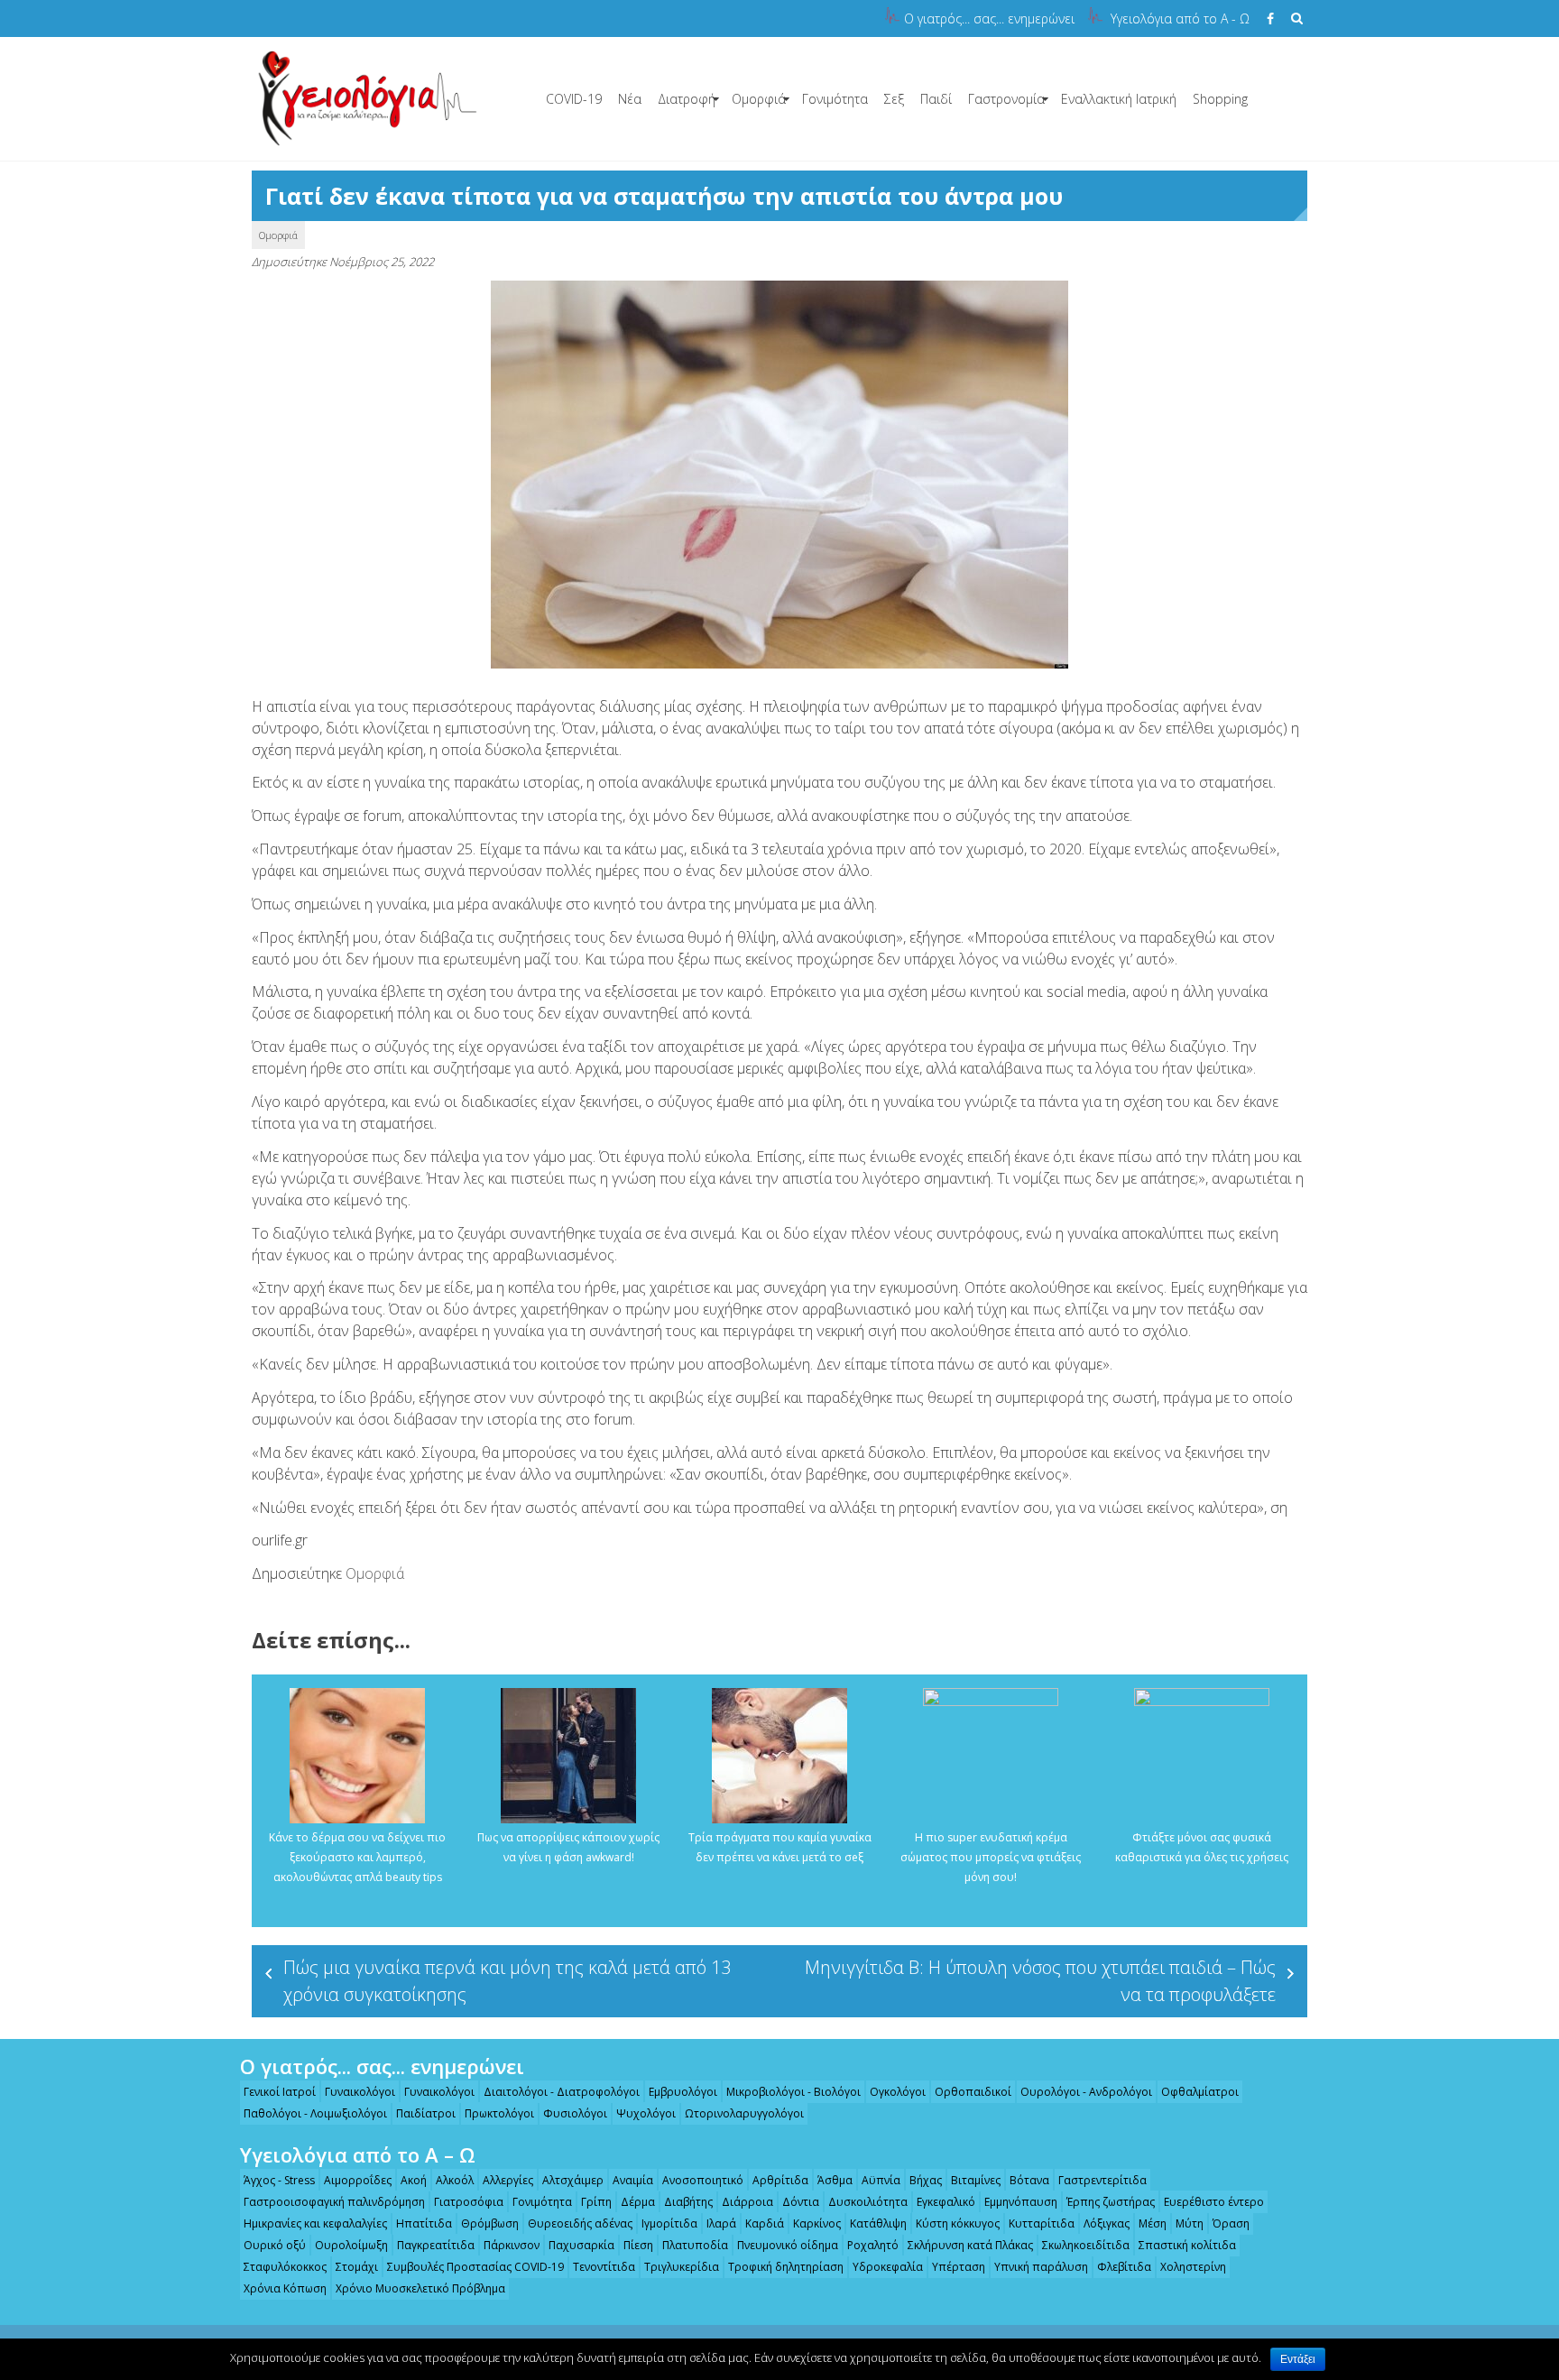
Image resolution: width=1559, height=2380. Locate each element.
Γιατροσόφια (469, 2202)
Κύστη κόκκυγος (958, 2223)
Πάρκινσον (512, 2245)
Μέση (1153, 2223)
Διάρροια (747, 2202)
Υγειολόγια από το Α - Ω (1180, 18)
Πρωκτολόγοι (499, 2113)
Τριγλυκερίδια (682, 2267)
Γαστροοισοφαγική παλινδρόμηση (334, 2202)
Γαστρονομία (1006, 99)
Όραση (1231, 2223)
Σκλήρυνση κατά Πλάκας (970, 2245)
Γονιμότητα (835, 99)
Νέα (630, 99)
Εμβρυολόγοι (683, 2092)
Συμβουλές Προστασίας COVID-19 (475, 2267)
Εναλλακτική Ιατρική (1119, 99)
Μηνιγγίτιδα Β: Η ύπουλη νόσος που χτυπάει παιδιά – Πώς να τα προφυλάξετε (1040, 1981)
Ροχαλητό (873, 2245)
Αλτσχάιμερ (573, 2180)
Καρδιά (765, 2223)
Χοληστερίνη (1193, 2267)
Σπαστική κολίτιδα (1187, 2245)
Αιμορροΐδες (358, 2180)
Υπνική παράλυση (1041, 2267)
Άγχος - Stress (279, 2180)
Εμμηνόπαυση (1021, 2202)
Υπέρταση (959, 2267)
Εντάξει (1298, 2359)
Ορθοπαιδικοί (973, 2092)
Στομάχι (357, 2267)
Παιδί (936, 99)
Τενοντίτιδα (604, 2267)
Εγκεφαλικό (946, 2202)
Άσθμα (835, 2180)
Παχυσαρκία (581, 2245)
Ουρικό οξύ (275, 2245)
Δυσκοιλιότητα (868, 2202)
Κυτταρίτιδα (1042, 2223)
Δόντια (801, 2202)
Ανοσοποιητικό (703, 2180)
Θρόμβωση (490, 2223)
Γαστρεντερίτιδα (1102, 2180)
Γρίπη (596, 2202)
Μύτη (1190, 2223)
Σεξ (894, 99)
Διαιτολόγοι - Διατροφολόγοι (562, 2092)
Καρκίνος (817, 2223)
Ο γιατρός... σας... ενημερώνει (989, 18)
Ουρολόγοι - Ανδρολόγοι (1086, 2092)
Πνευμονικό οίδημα (788, 2245)
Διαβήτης (688, 2202)
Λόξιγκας (1107, 2223)
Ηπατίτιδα (424, 2223)
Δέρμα (638, 2202)
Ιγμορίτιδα (669, 2223)
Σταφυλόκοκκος (285, 2267)
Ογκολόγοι (898, 2092)
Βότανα (1029, 2180)
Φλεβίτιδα (1124, 2267)
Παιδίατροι (426, 2113)
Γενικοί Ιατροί (280, 2092)
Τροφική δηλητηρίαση (786, 2267)
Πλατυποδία (695, 2245)
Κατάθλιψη (878, 2223)
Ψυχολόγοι (646, 2113)
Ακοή (414, 2180)
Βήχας (926, 2180)
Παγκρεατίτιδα (436, 2245)
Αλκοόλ (455, 2180)
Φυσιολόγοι (575, 2113)
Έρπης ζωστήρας (1111, 2202)
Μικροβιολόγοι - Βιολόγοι (793, 2092)
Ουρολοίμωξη (351, 2245)
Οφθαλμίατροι (1200, 2092)
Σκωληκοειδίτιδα (1086, 2245)
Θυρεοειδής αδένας (580, 2223)
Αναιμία (633, 2180)
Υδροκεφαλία (888, 2267)
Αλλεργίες (508, 2180)
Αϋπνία (881, 2180)
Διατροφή (687, 99)
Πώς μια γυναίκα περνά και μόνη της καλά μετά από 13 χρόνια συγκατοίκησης (507, 1981)
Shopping (1220, 99)
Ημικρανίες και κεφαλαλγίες (315, 2223)
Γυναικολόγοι (360, 2092)
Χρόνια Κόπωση (285, 2288)
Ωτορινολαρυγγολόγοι (744, 2113)
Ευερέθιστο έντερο (1214, 2202)
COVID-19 (574, 99)
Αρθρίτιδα (780, 2180)
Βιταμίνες (976, 2180)
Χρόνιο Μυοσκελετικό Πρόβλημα (420, 2288)
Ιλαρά (721, 2223)
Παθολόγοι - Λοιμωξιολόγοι (315, 2113)
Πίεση (638, 2245)
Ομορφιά (759, 99)
